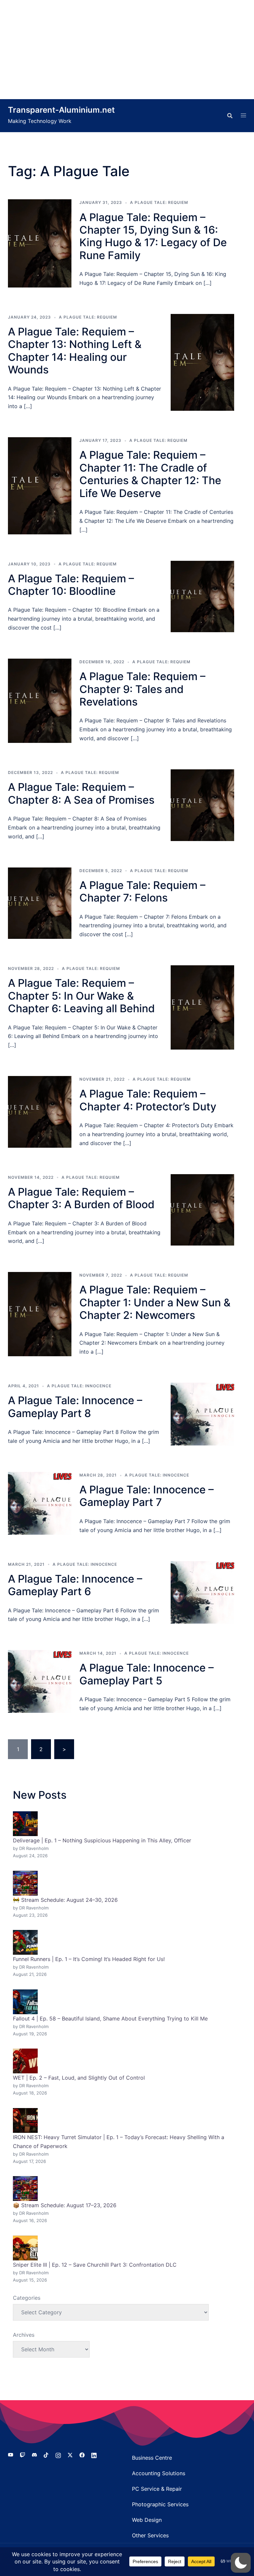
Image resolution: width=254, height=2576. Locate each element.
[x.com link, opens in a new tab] (70, 2454)
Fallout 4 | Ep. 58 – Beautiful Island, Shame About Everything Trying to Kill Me (110, 2019)
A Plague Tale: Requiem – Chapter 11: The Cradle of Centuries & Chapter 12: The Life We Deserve (150, 474)
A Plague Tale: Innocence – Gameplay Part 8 (75, 1407)
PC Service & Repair (157, 2489)
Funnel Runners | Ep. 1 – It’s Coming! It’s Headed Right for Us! (89, 1959)
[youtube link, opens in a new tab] (11, 2454)
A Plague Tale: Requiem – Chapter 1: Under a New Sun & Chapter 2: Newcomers (155, 1302)
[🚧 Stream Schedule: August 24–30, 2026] (25, 1883)
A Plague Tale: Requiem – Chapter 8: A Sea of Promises (81, 793)
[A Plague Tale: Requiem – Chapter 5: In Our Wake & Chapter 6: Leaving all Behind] (202, 1007)
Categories (27, 2298)
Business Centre (152, 2458)
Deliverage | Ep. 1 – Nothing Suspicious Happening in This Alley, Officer (102, 1840)
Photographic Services (160, 2504)
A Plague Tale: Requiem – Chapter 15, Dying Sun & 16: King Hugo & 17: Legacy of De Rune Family (153, 236)
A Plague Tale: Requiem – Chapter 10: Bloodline (71, 585)
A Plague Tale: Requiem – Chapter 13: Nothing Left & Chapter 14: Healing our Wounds (75, 351)
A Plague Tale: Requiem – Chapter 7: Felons (142, 891)
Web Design (147, 2520)
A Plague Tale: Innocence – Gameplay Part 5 (147, 1674)
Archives (24, 2335)
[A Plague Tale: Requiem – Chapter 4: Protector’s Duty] (40, 1112)
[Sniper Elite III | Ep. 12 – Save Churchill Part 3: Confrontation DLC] (25, 2248)
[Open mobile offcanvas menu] (243, 116)
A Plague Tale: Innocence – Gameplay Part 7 (147, 1496)
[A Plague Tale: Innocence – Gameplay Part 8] (202, 1414)
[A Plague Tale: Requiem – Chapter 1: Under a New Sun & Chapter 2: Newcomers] (40, 1314)
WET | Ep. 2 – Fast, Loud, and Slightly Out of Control (79, 2078)
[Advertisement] (127, 50)
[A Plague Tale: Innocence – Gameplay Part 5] (40, 1681)
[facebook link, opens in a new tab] (82, 2454)
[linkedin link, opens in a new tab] (94, 2454)
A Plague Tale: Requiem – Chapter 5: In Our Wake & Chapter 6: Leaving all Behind (81, 996)
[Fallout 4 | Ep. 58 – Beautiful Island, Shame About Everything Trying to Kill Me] (25, 2002)
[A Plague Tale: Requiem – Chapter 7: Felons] (40, 903)
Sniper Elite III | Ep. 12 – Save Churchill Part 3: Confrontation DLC (95, 2265)
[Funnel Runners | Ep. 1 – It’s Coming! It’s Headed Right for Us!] (25, 1942)
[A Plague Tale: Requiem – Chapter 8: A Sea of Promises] (202, 805)
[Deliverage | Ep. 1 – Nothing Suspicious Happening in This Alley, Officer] (25, 1824)
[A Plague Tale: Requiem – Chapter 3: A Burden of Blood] (202, 1210)
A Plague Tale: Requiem (159, 202)
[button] (241, 2563)
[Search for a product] (230, 116)
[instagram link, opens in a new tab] (58, 2454)
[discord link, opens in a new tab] (34, 2454)
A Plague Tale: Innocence (79, 1386)
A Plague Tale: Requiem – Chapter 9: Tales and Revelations (142, 689)
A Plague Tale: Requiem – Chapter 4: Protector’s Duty (148, 1100)
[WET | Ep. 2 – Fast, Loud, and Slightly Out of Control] (25, 2061)
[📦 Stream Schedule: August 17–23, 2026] (25, 2189)
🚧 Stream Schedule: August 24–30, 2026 (65, 1900)
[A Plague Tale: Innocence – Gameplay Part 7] (40, 1503)
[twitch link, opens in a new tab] (22, 2454)
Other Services (150, 2535)
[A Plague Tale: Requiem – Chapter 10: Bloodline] (202, 597)
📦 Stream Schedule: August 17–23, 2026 (65, 2205)
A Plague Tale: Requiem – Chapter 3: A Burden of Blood (81, 1198)
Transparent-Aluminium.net (61, 110)
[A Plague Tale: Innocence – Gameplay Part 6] (202, 1593)
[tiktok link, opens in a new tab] (46, 2454)
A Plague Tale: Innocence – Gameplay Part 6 (75, 1585)
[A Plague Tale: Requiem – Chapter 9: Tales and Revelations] (40, 701)
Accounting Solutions (159, 2473)
